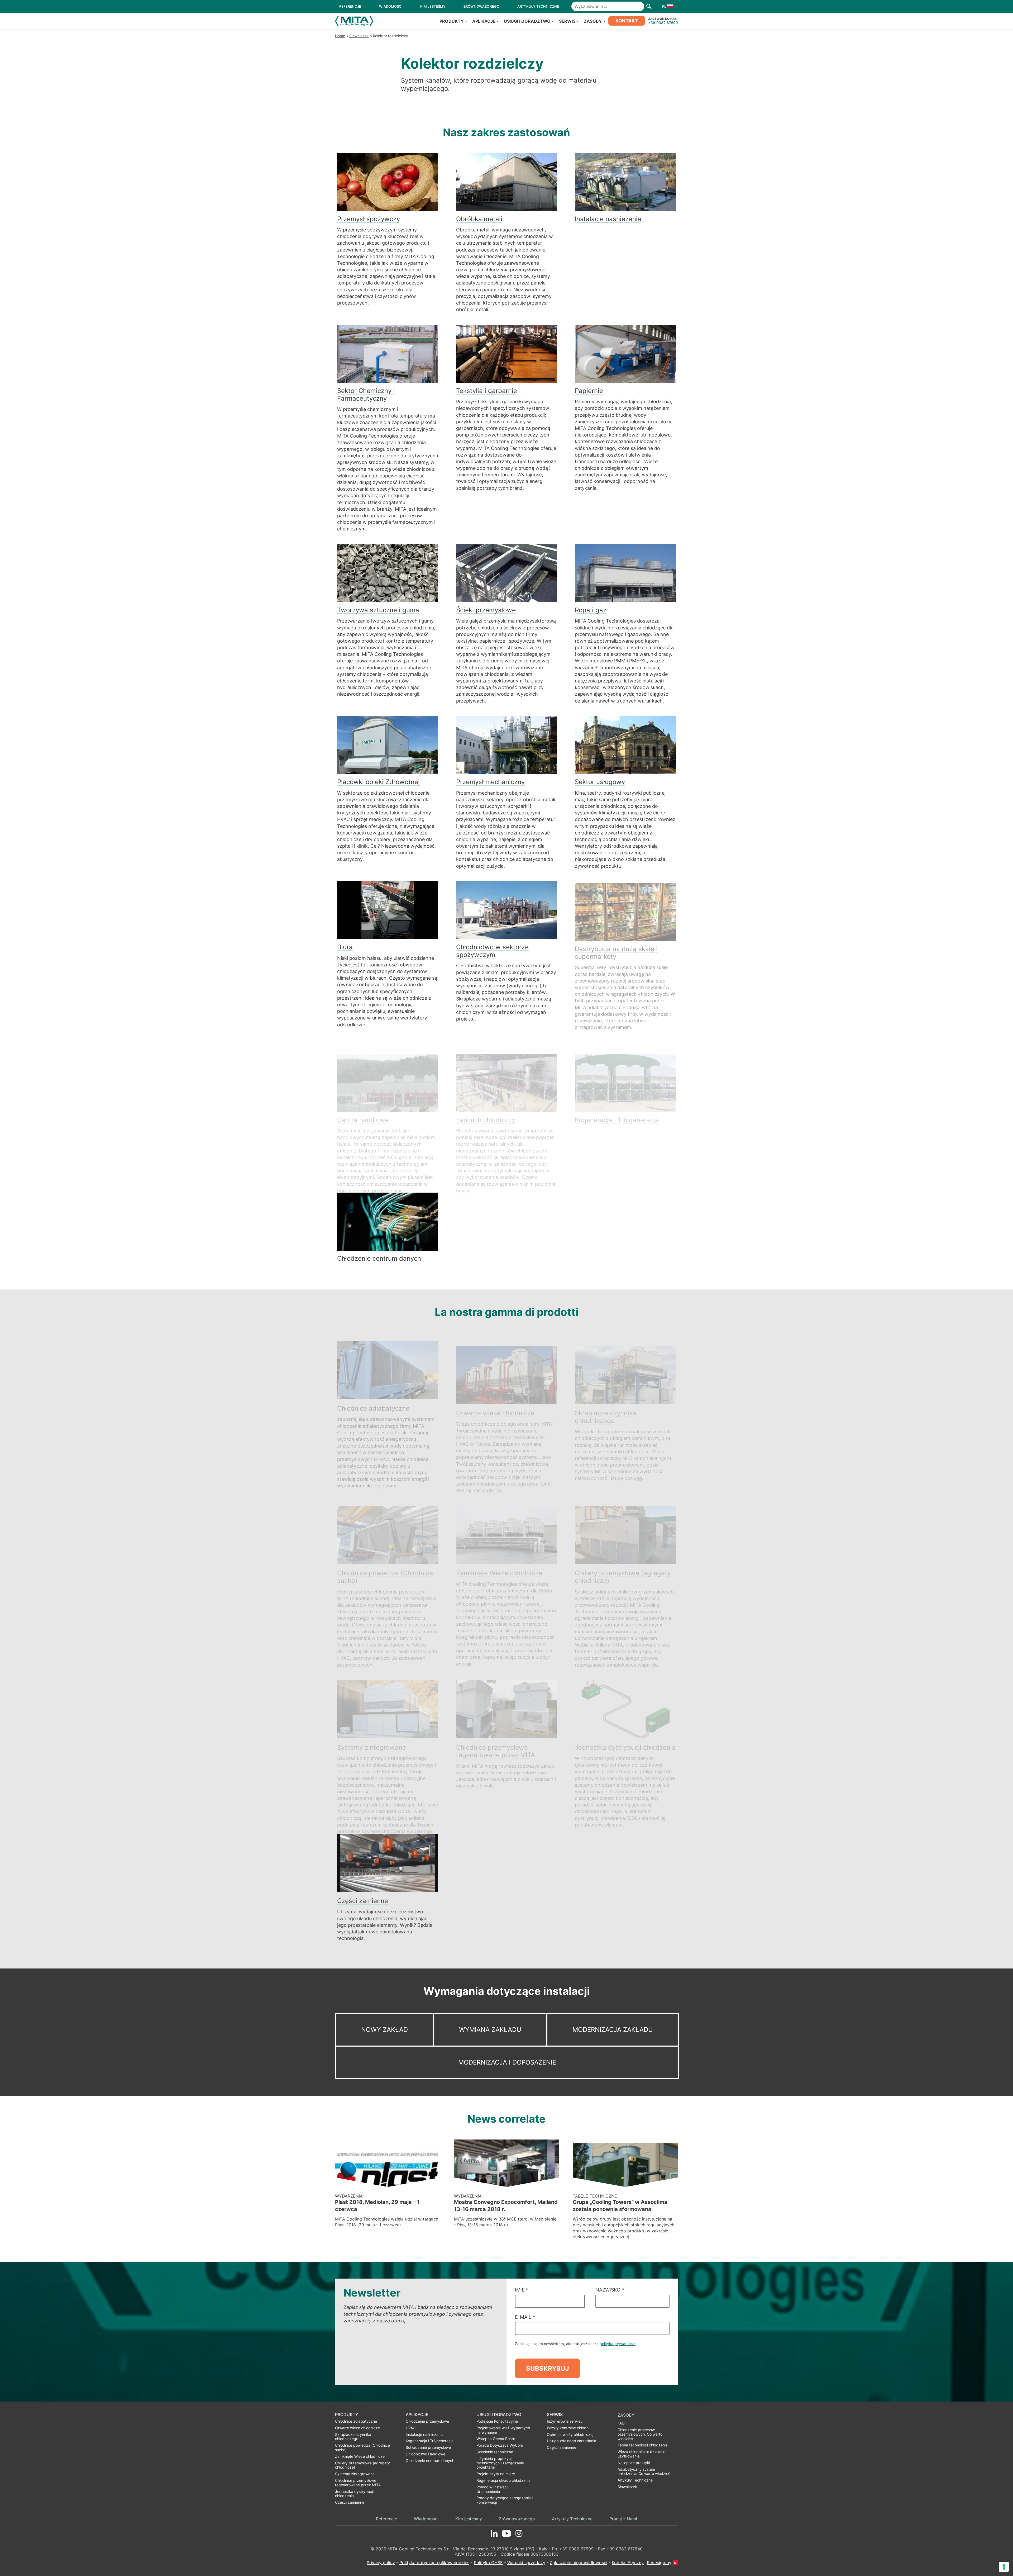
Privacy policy (381, 2563)
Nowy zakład (384, 2030)
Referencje (386, 2519)
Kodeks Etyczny (628, 2563)
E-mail (525, 2317)
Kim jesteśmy (469, 2519)
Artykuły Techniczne (572, 2519)
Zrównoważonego (517, 2519)
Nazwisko (610, 2290)
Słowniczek (359, 36)
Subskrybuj (548, 2368)
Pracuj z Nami (623, 2519)
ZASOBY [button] (593, 21)
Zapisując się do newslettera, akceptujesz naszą (575, 2344)
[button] (668, 6)
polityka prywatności (618, 2344)
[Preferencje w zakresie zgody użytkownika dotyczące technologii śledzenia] (1004, 2567)
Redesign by (659, 2563)
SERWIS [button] (567, 21)
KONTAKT (627, 21)
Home (340, 36)
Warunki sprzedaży (526, 2563)
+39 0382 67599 (663, 23)
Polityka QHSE (488, 2563)
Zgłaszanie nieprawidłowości (579, 2563)
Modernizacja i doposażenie (507, 2062)
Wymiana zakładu (490, 2030)
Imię (522, 2290)
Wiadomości (426, 2519)
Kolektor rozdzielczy (391, 36)
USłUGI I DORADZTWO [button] (527, 21)
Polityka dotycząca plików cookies (434, 2563)
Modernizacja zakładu (613, 2030)
